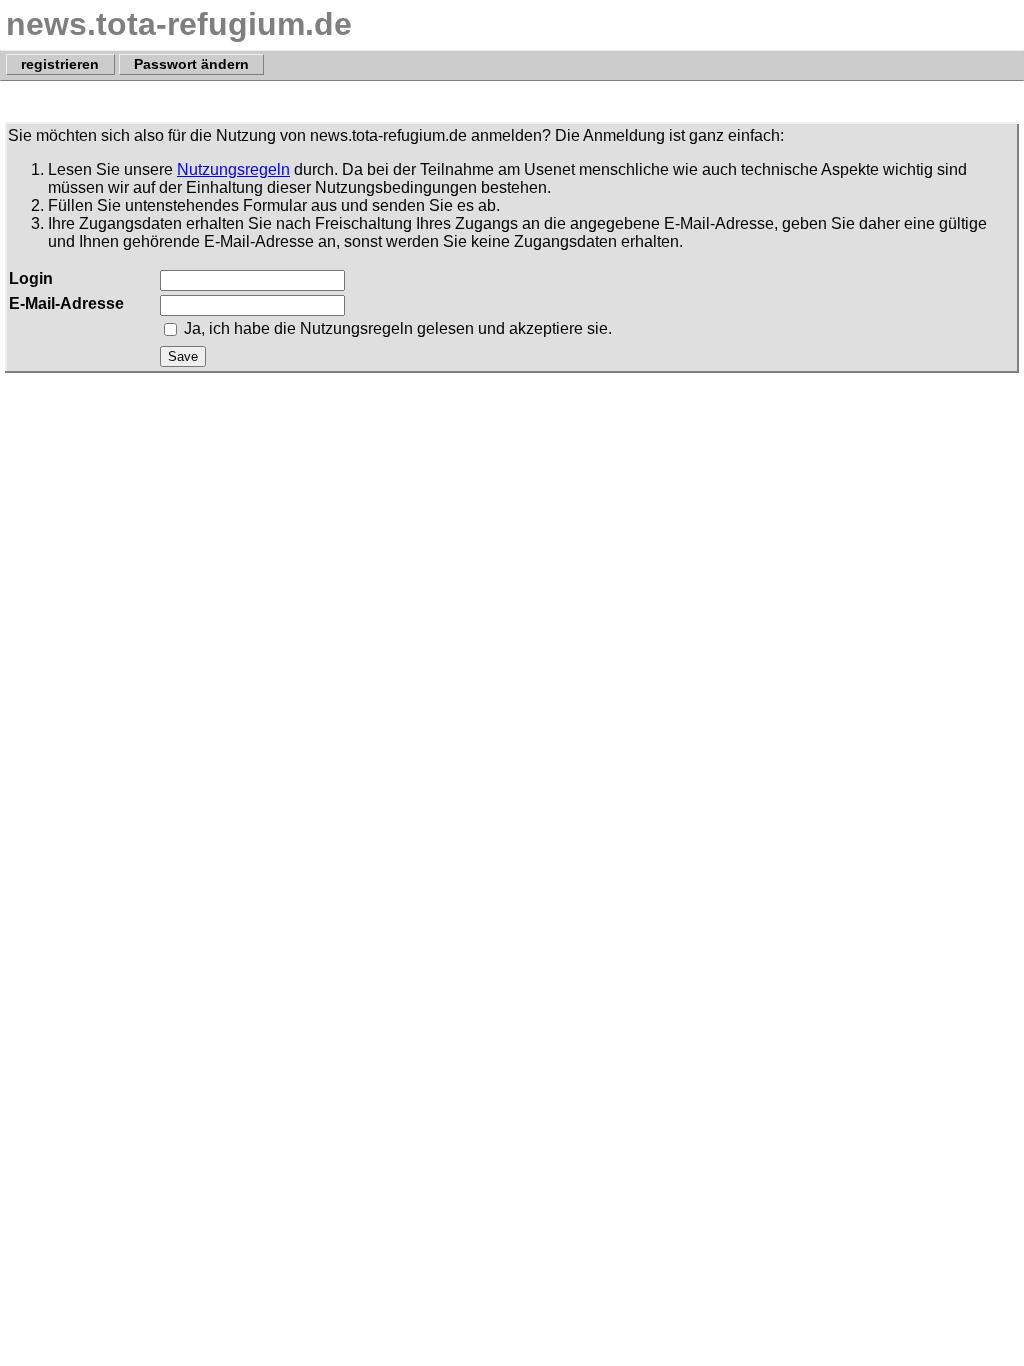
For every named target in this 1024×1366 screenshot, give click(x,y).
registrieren (60, 65)
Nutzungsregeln (233, 169)
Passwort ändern (191, 65)
